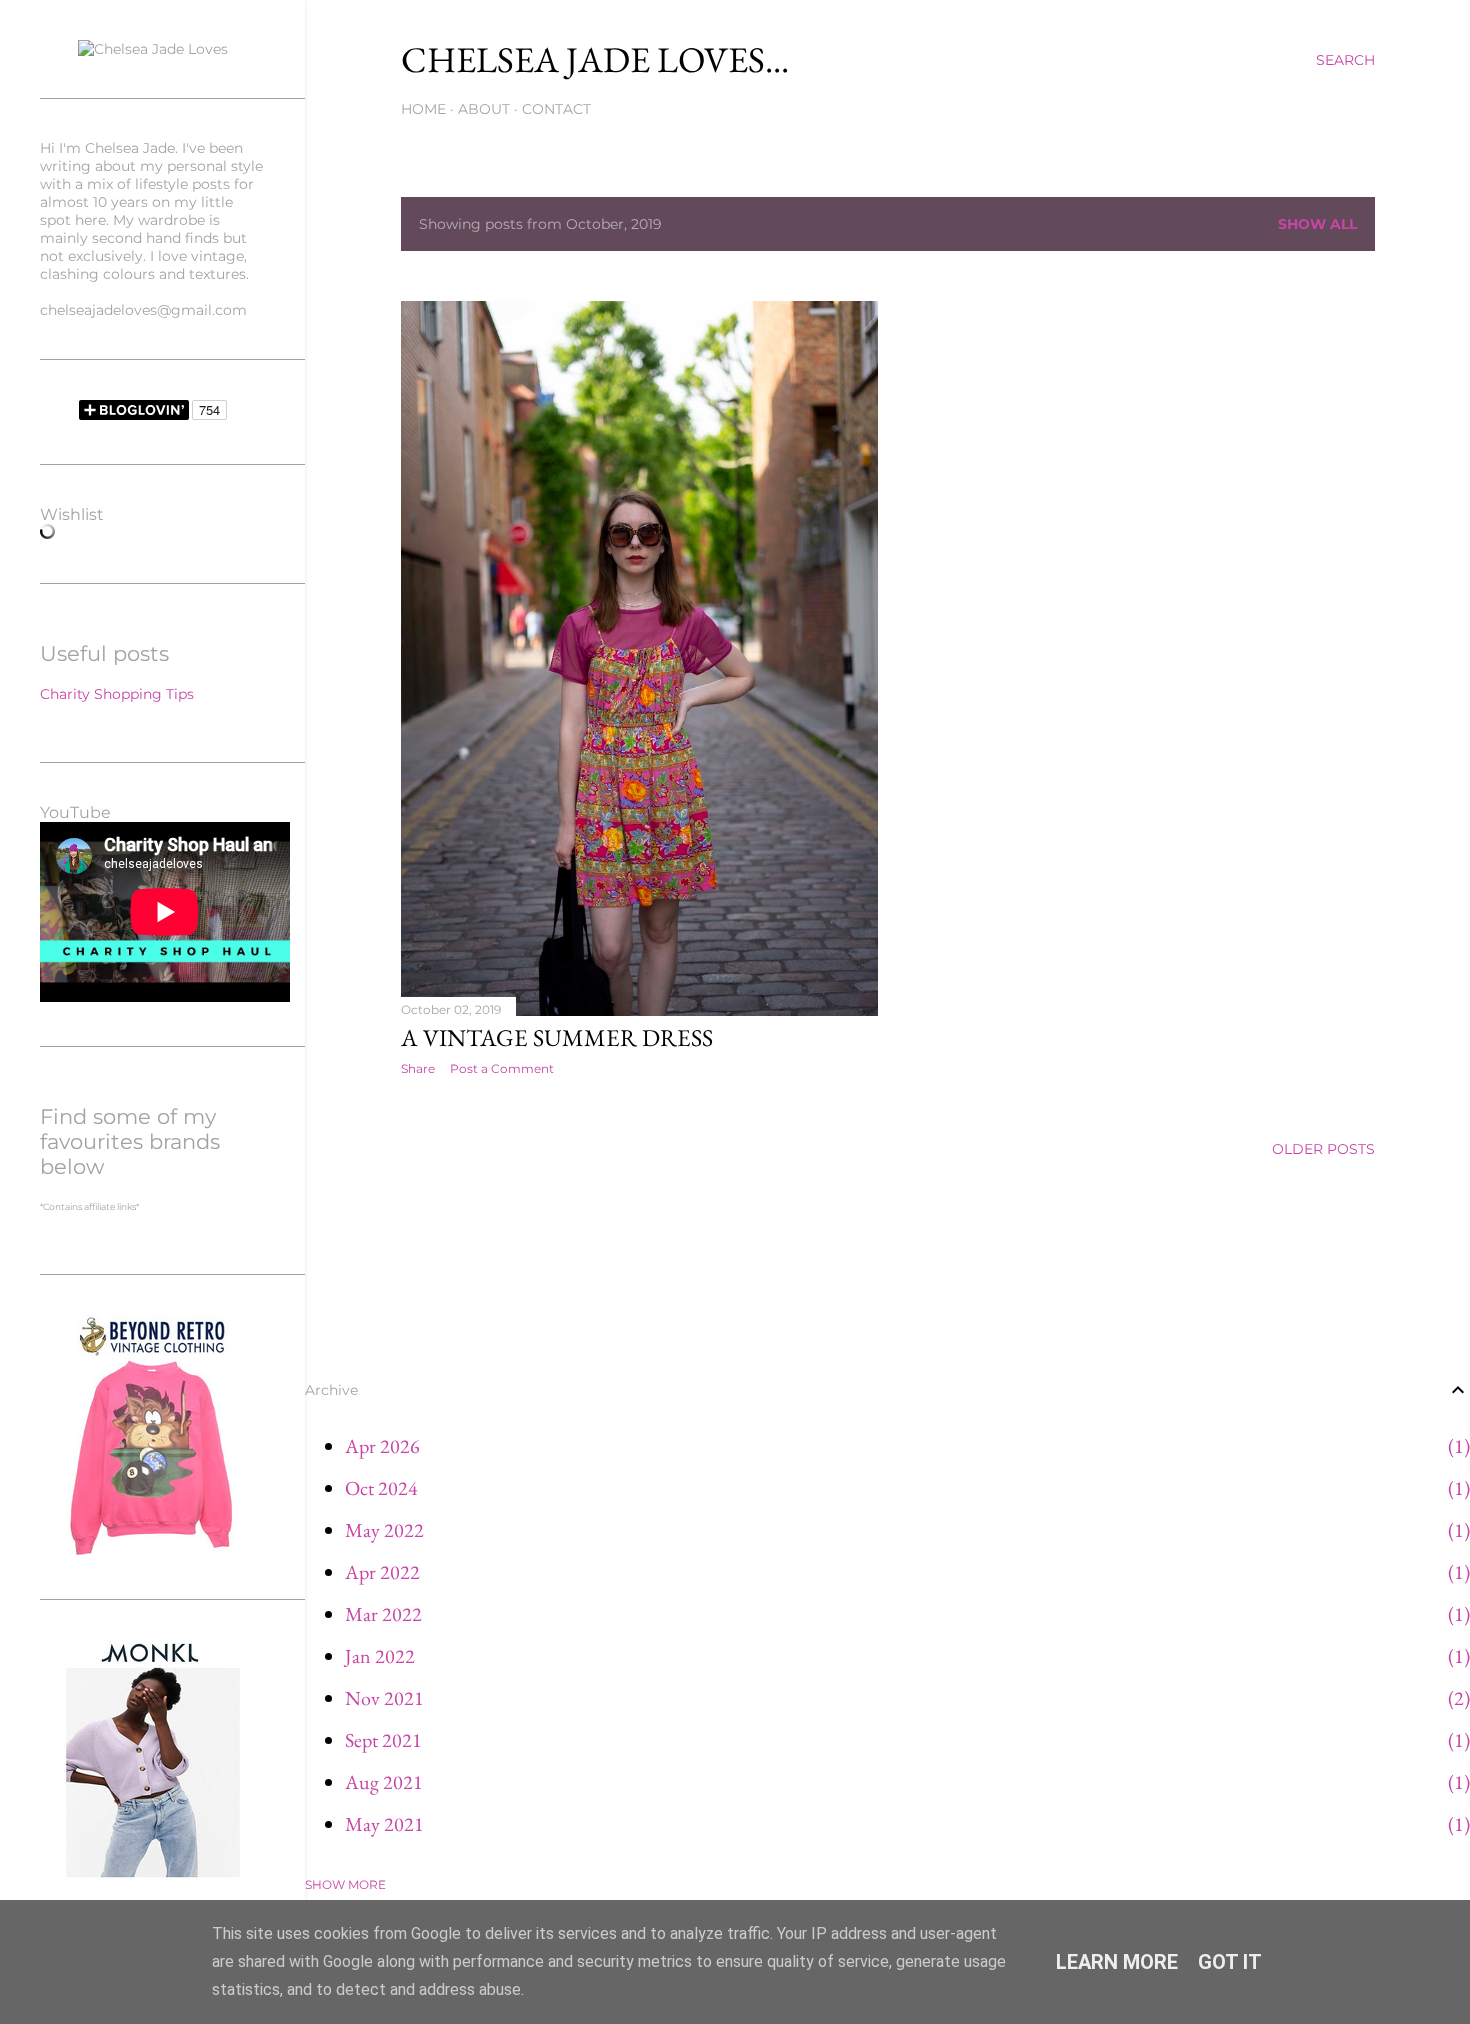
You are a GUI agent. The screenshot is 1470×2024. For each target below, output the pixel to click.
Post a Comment (502, 1068)
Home (423, 109)
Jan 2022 (380, 1656)
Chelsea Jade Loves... (595, 59)
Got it (1230, 1962)
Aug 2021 (384, 1782)
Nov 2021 (384, 1698)
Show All (1317, 224)
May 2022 (384, 1530)
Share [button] (418, 1068)
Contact (556, 109)
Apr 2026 (382, 1446)
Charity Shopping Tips (117, 694)
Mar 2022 (383, 1614)
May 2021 (384, 1824)
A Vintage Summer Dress (557, 1037)
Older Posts (1323, 1149)
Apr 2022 (382, 1572)
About (484, 109)
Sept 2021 (383, 1740)
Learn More (1117, 1962)
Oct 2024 (381, 1488)
